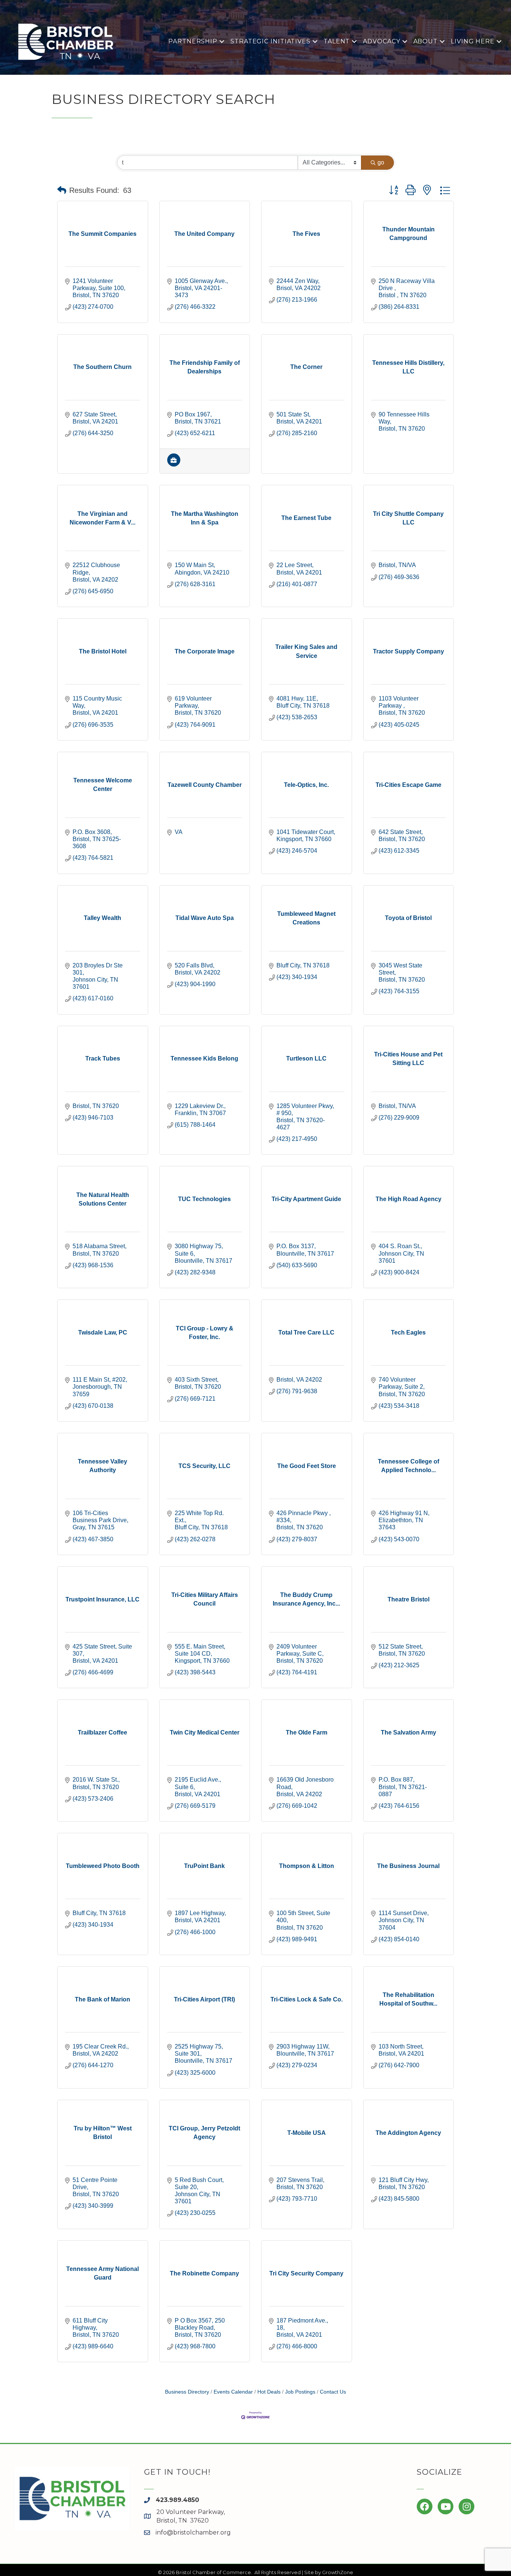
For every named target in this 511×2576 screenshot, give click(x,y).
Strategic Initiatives (270, 41)
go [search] (381, 162)
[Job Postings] (174, 464)
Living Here (473, 41)
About (426, 41)
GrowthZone (338, 2572)
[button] (62, 190)
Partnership (193, 41)
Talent (337, 41)
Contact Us (333, 2392)
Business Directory (187, 2392)
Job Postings (300, 2392)
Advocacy (381, 41)
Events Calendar (233, 2392)
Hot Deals (269, 2392)
